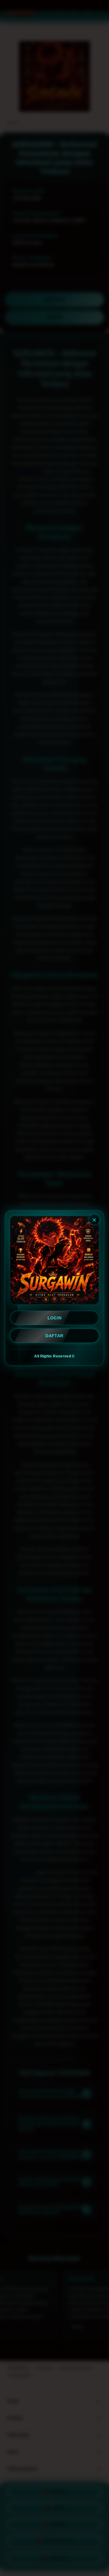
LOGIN (55, 1318)
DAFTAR (54, 1336)
